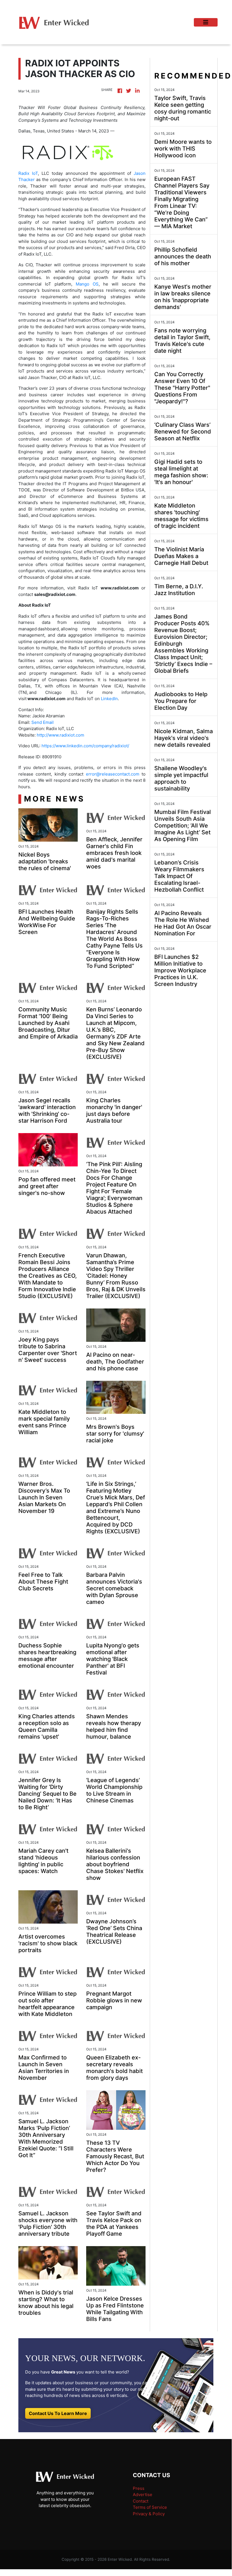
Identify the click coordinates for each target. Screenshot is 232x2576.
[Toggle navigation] (206, 22)
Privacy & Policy (149, 2514)
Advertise (143, 2495)
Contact (141, 2501)
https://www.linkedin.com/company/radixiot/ (85, 746)
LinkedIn (109, 699)
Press (139, 2488)
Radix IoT (28, 173)
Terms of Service (150, 2507)
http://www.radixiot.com (60, 735)
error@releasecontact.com (113, 774)
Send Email (43, 722)
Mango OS (87, 284)
